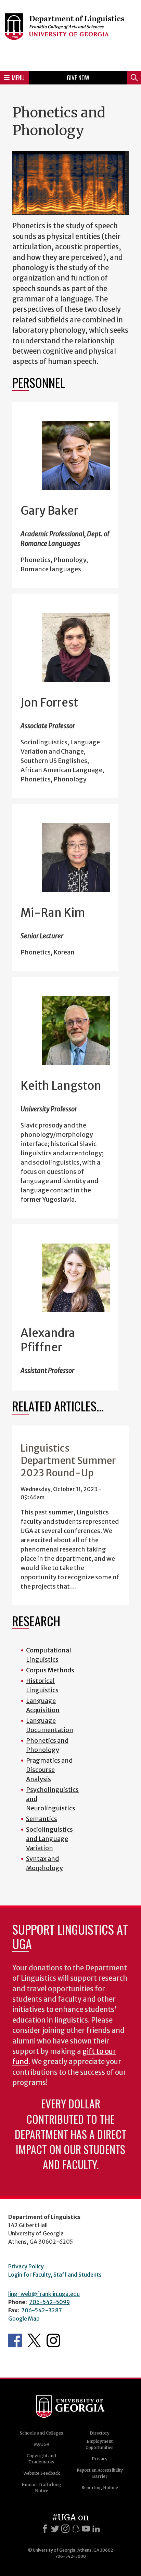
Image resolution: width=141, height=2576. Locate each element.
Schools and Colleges (42, 2433)
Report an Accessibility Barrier (100, 2473)
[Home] (70, 34)
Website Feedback (42, 2473)
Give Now (78, 78)
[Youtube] (86, 2529)
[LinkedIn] (96, 2529)
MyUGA (42, 2444)
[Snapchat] (76, 2529)
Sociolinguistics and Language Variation (49, 1839)
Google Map (24, 2319)
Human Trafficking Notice (41, 2488)
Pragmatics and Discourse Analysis (49, 1770)
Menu (18, 78)
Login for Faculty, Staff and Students (55, 2275)
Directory (100, 2433)
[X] (55, 2529)
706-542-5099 (49, 2302)
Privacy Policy (26, 2266)
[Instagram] (65, 2529)
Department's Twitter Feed (34, 2340)
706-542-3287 (42, 2310)
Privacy (100, 2459)
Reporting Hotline (100, 2488)
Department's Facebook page (15, 2340)
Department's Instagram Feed (53, 2340)
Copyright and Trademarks (41, 2459)
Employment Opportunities (100, 2444)
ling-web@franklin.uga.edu (44, 2294)
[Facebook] (45, 2529)
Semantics (42, 1819)
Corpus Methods (50, 1670)
